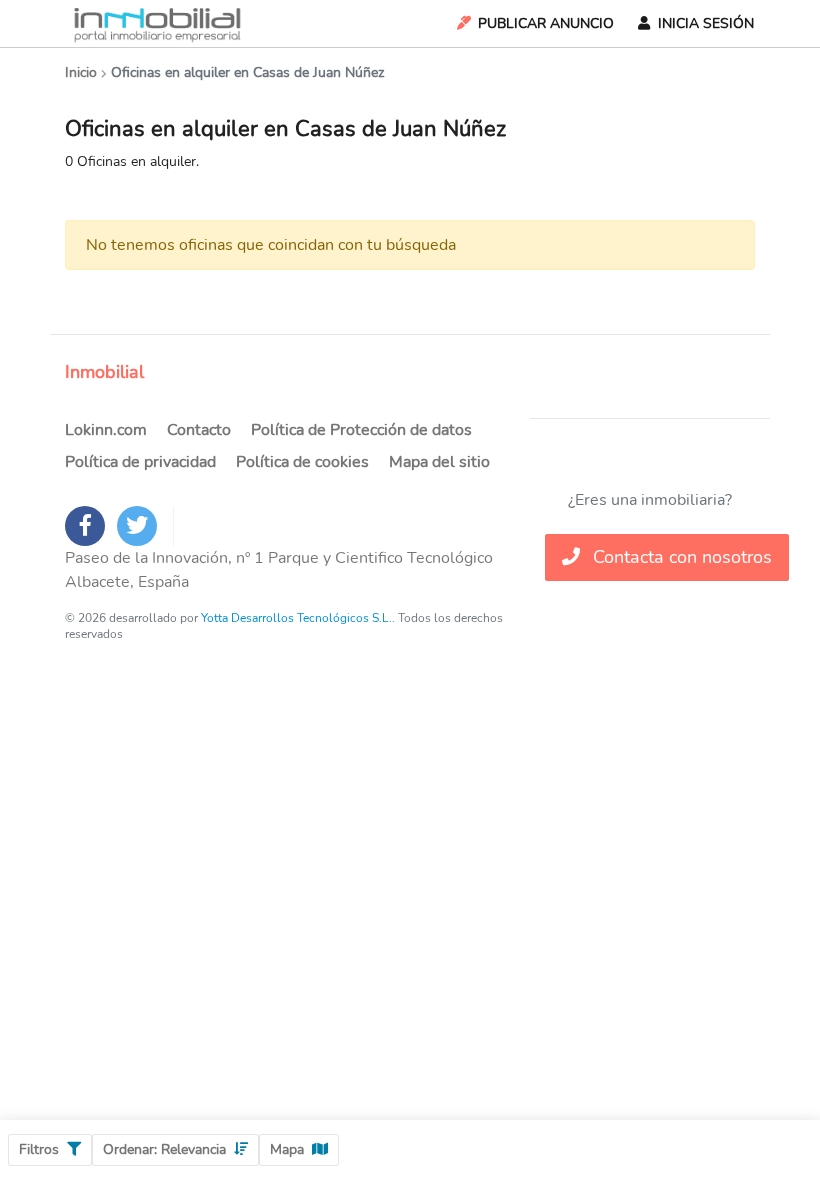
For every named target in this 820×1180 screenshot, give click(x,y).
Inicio (81, 72)
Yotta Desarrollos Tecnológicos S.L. (296, 618)
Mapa (287, 1149)
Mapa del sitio (439, 462)
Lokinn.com (106, 430)
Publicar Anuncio (546, 23)
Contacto (199, 430)
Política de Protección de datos (361, 430)
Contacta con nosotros (680, 557)
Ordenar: (164, 1149)
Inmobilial (104, 372)
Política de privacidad (140, 462)
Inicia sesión (706, 23)
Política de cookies (302, 462)
